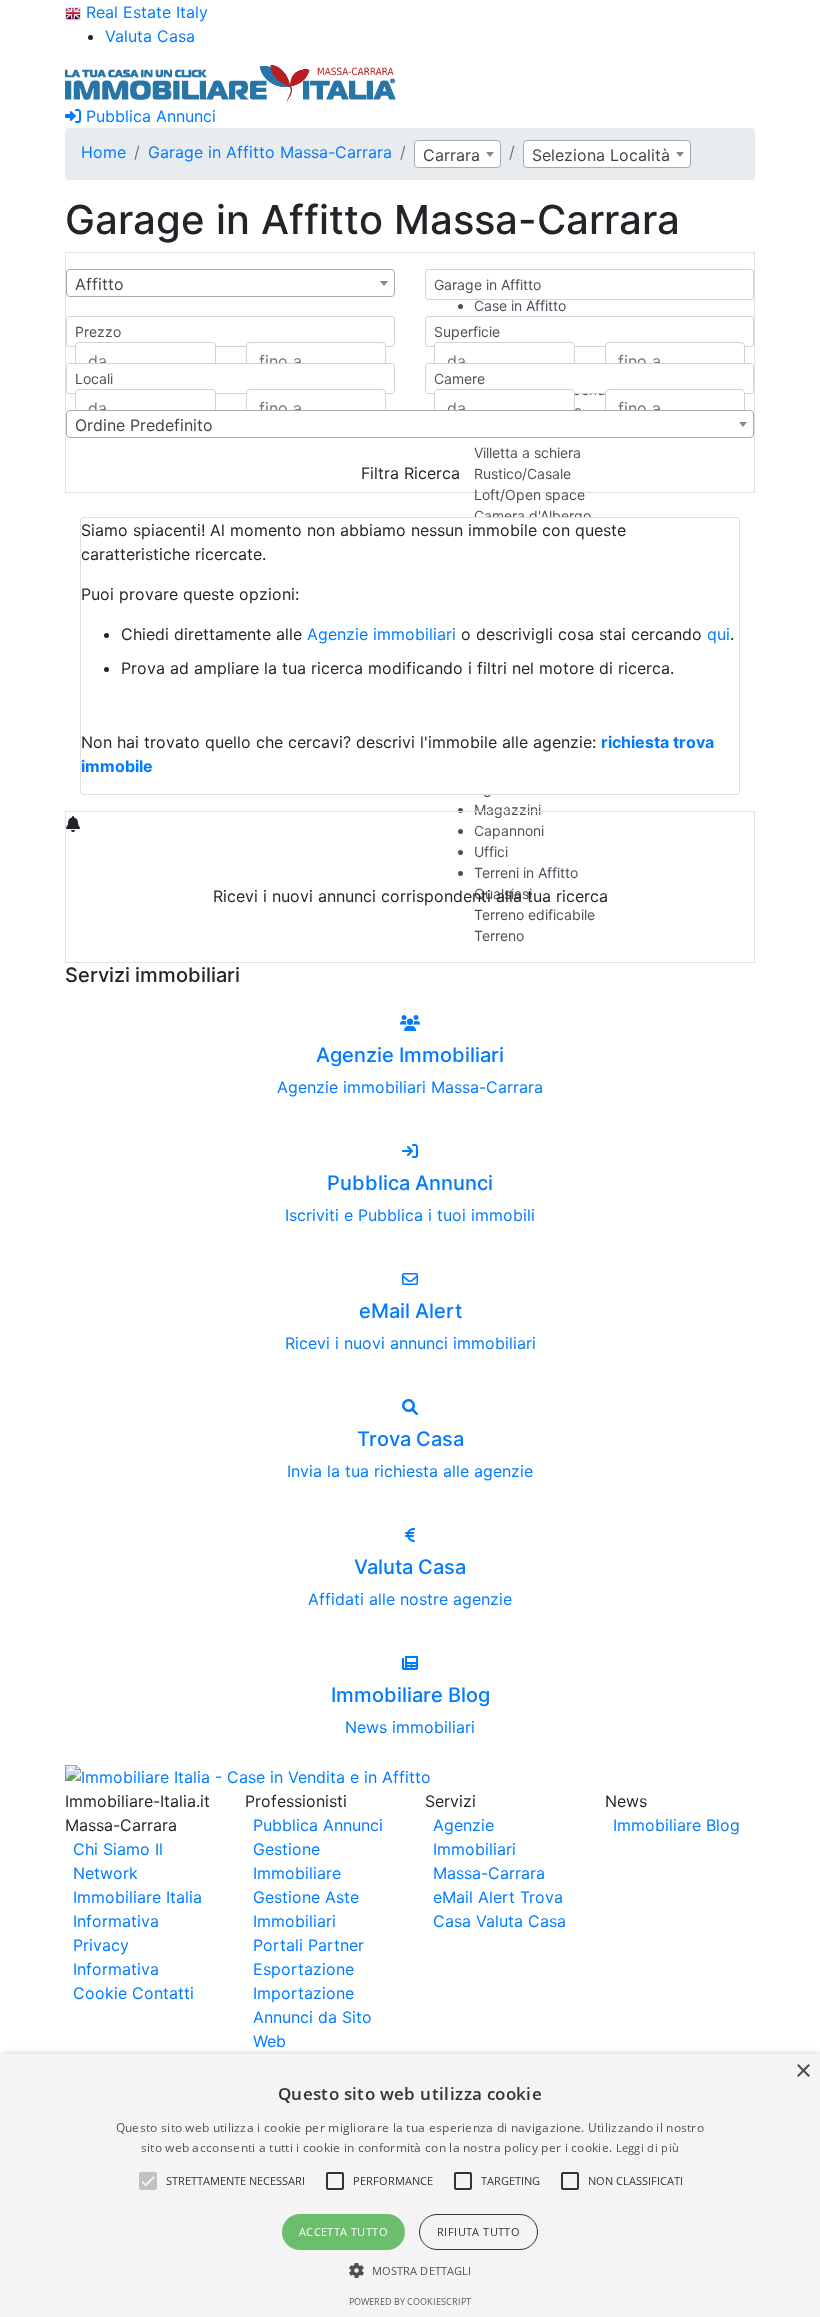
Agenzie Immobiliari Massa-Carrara (489, 1849)
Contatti (163, 1993)
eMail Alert (474, 1897)
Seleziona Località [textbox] (601, 155)
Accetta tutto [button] (343, 2231)
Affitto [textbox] (99, 284)
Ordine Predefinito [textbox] (144, 425)
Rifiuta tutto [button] (478, 2231)
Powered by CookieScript (410, 2301)
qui (718, 634)
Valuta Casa (521, 1921)
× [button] (802, 2071)
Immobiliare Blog (676, 1825)
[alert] (410, 2185)
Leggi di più (648, 2147)
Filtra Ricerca (410, 473)
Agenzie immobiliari (381, 634)
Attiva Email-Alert (410, 943)
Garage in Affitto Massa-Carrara (270, 152)
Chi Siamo (111, 1849)
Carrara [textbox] (451, 155)
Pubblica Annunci (148, 116)
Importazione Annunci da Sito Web (312, 2017)
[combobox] (457, 154)
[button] (148, 2181)
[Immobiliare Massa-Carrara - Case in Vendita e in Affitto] (231, 82)
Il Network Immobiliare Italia (137, 1873)
